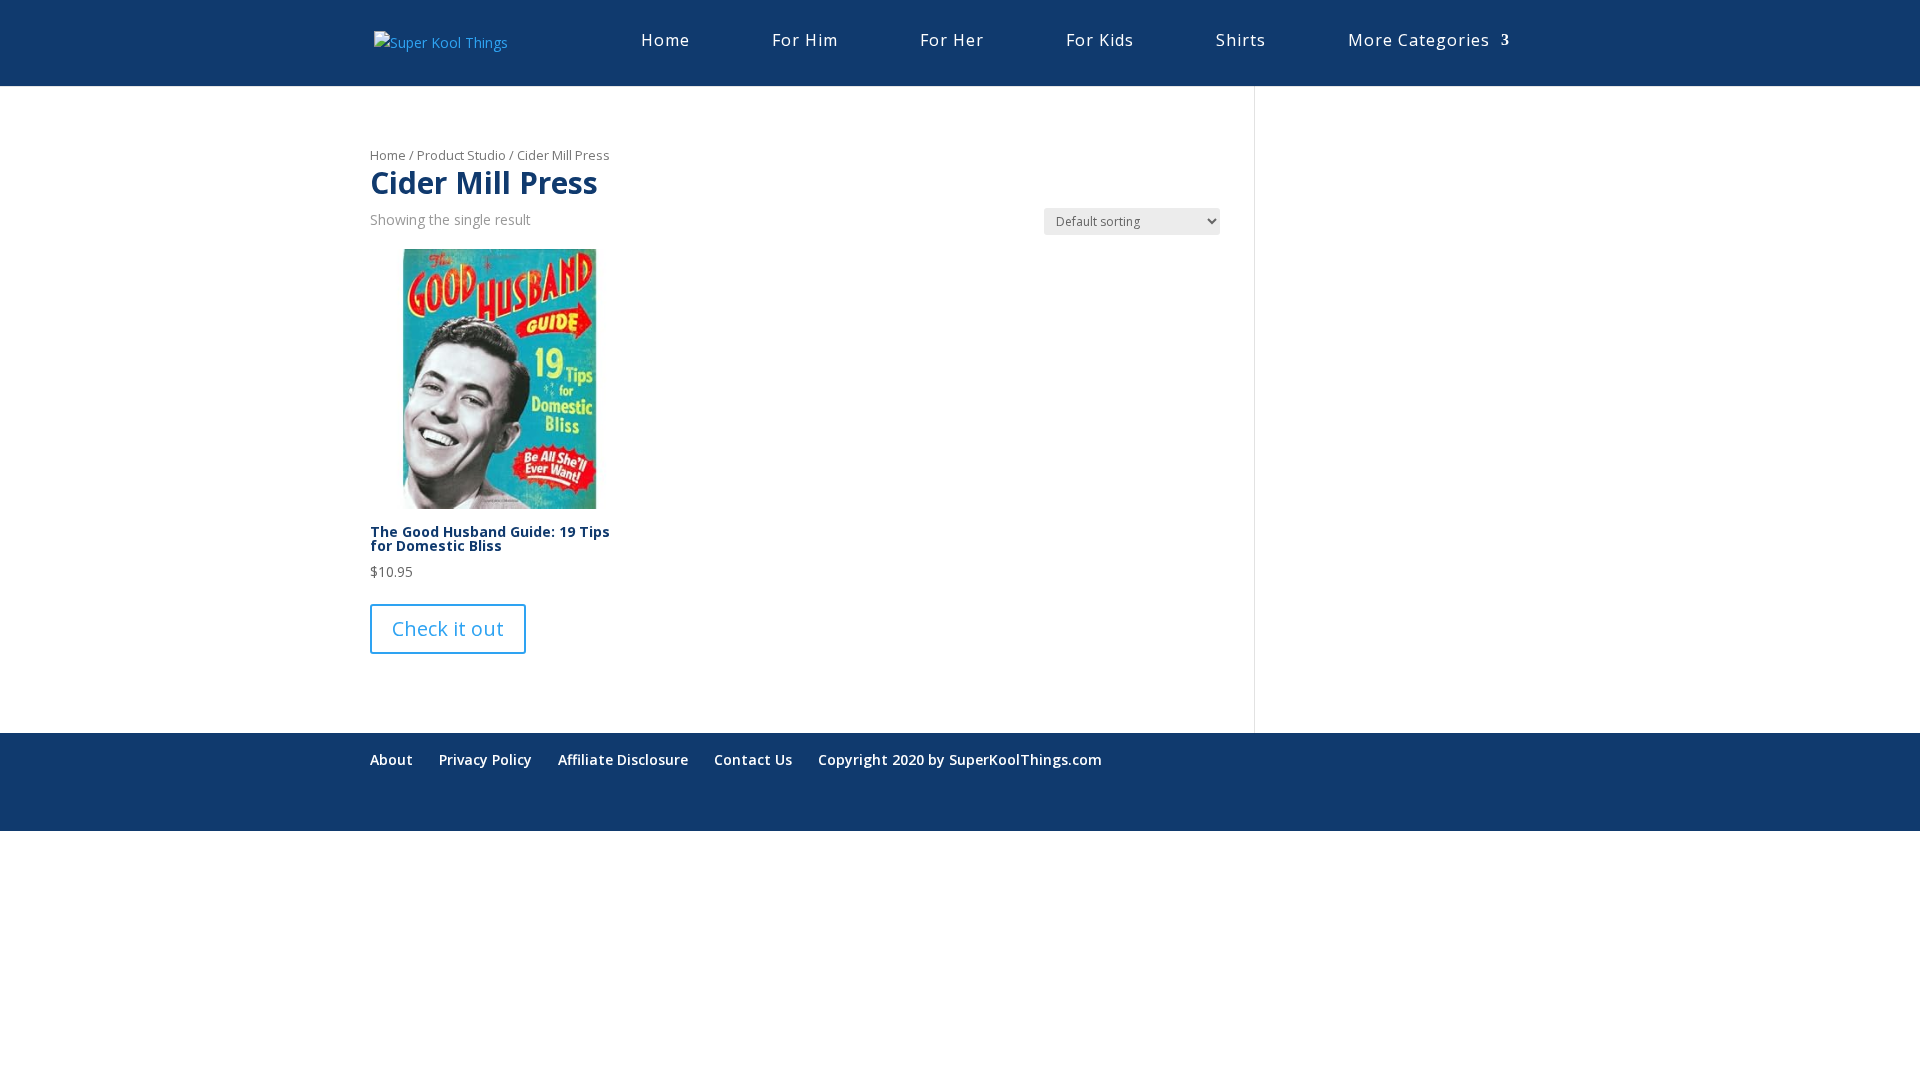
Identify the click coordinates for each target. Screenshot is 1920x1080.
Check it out (448, 628)
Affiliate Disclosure (623, 759)
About (391, 759)
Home (388, 155)
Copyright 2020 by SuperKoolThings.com (960, 759)
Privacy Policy (485, 759)
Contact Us (753, 759)
